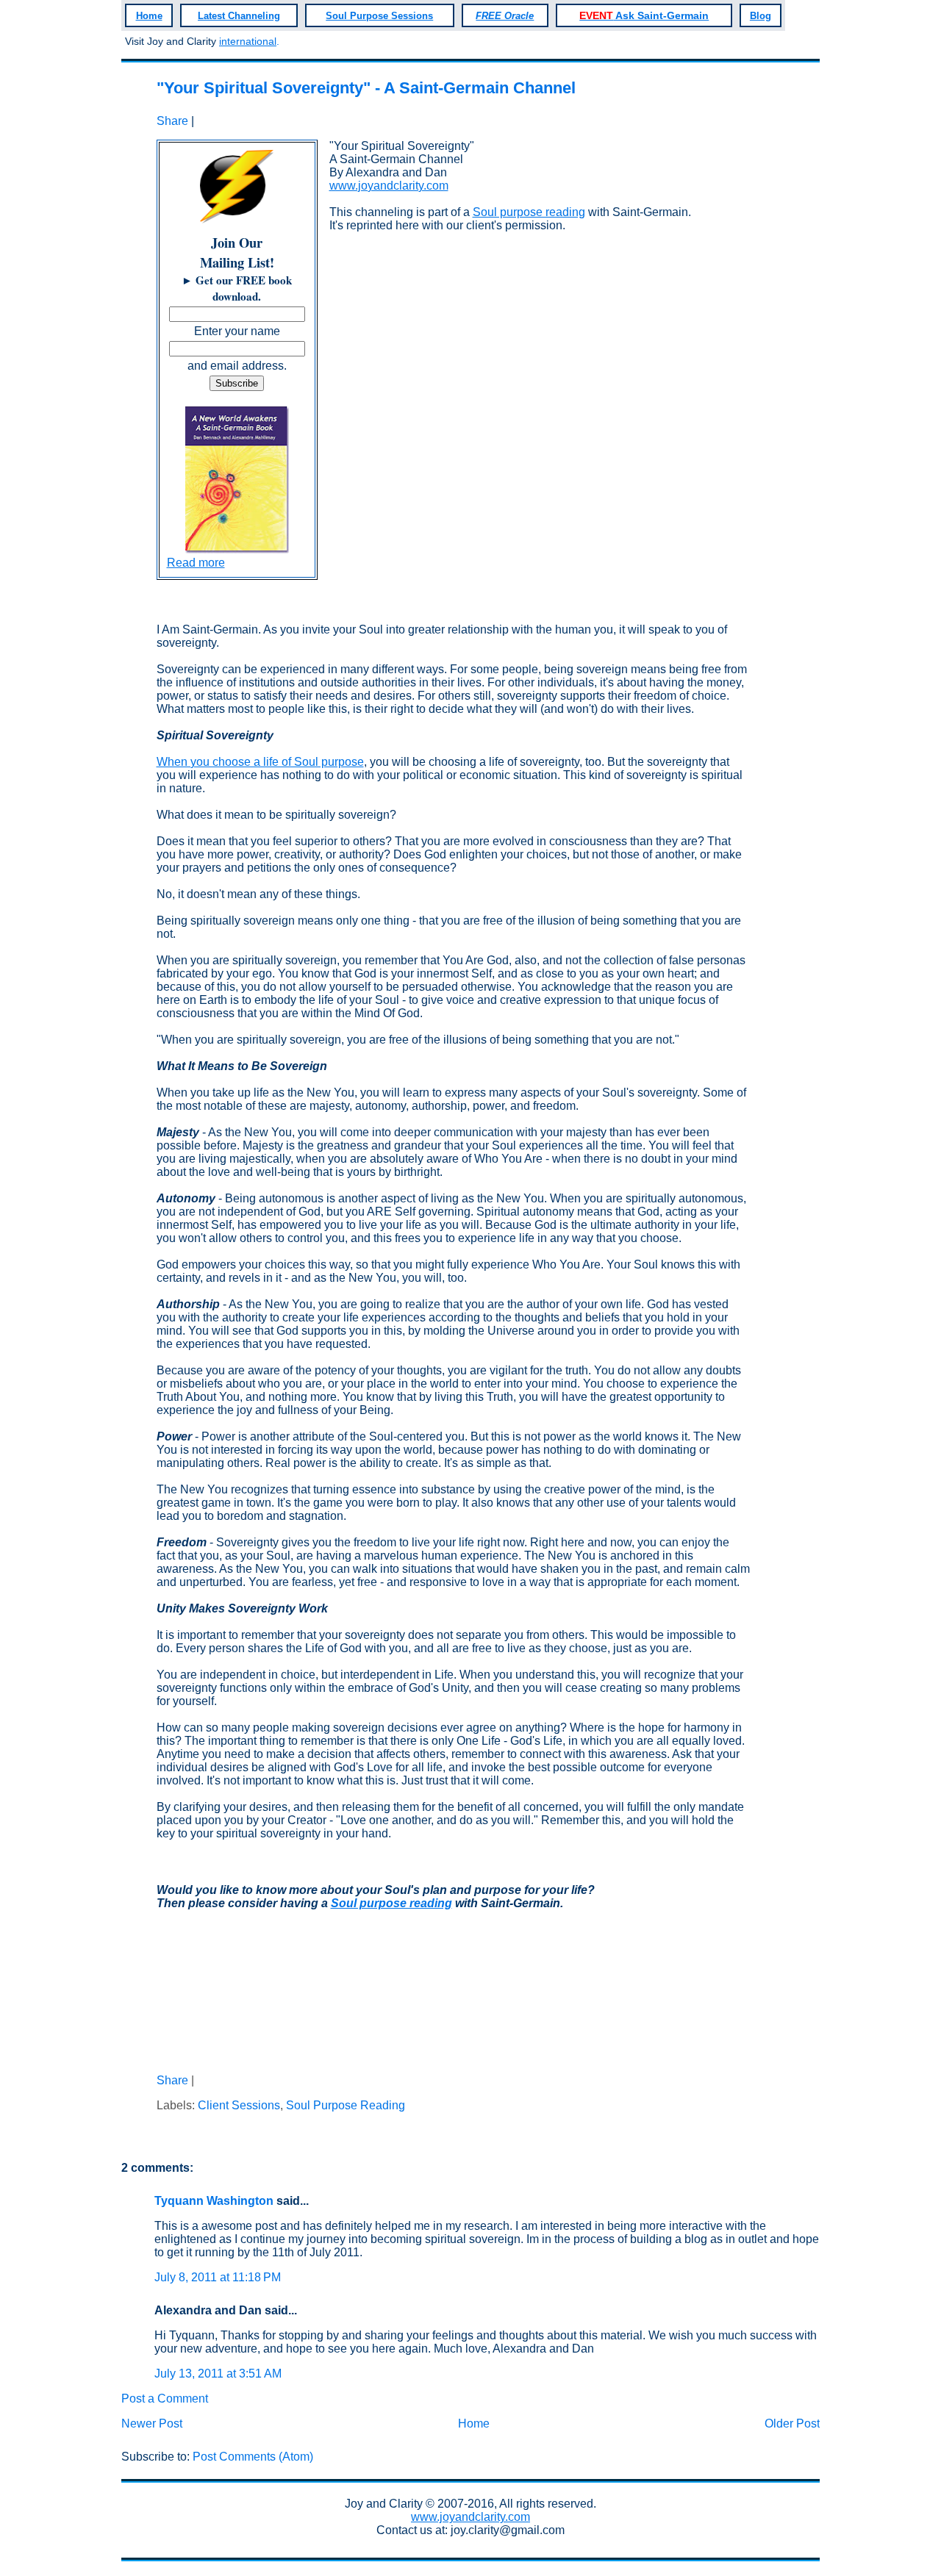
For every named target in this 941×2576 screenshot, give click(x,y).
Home (474, 2423)
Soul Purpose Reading (346, 2105)
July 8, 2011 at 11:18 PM (218, 2277)
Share (172, 121)
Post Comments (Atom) (253, 2457)
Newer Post (152, 2423)
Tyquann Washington (214, 2201)
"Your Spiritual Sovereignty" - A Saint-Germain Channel (366, 88)
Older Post (792, 2423)
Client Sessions (239, 2105)
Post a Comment (165, 2399)
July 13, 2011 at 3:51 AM (218, 2374)
